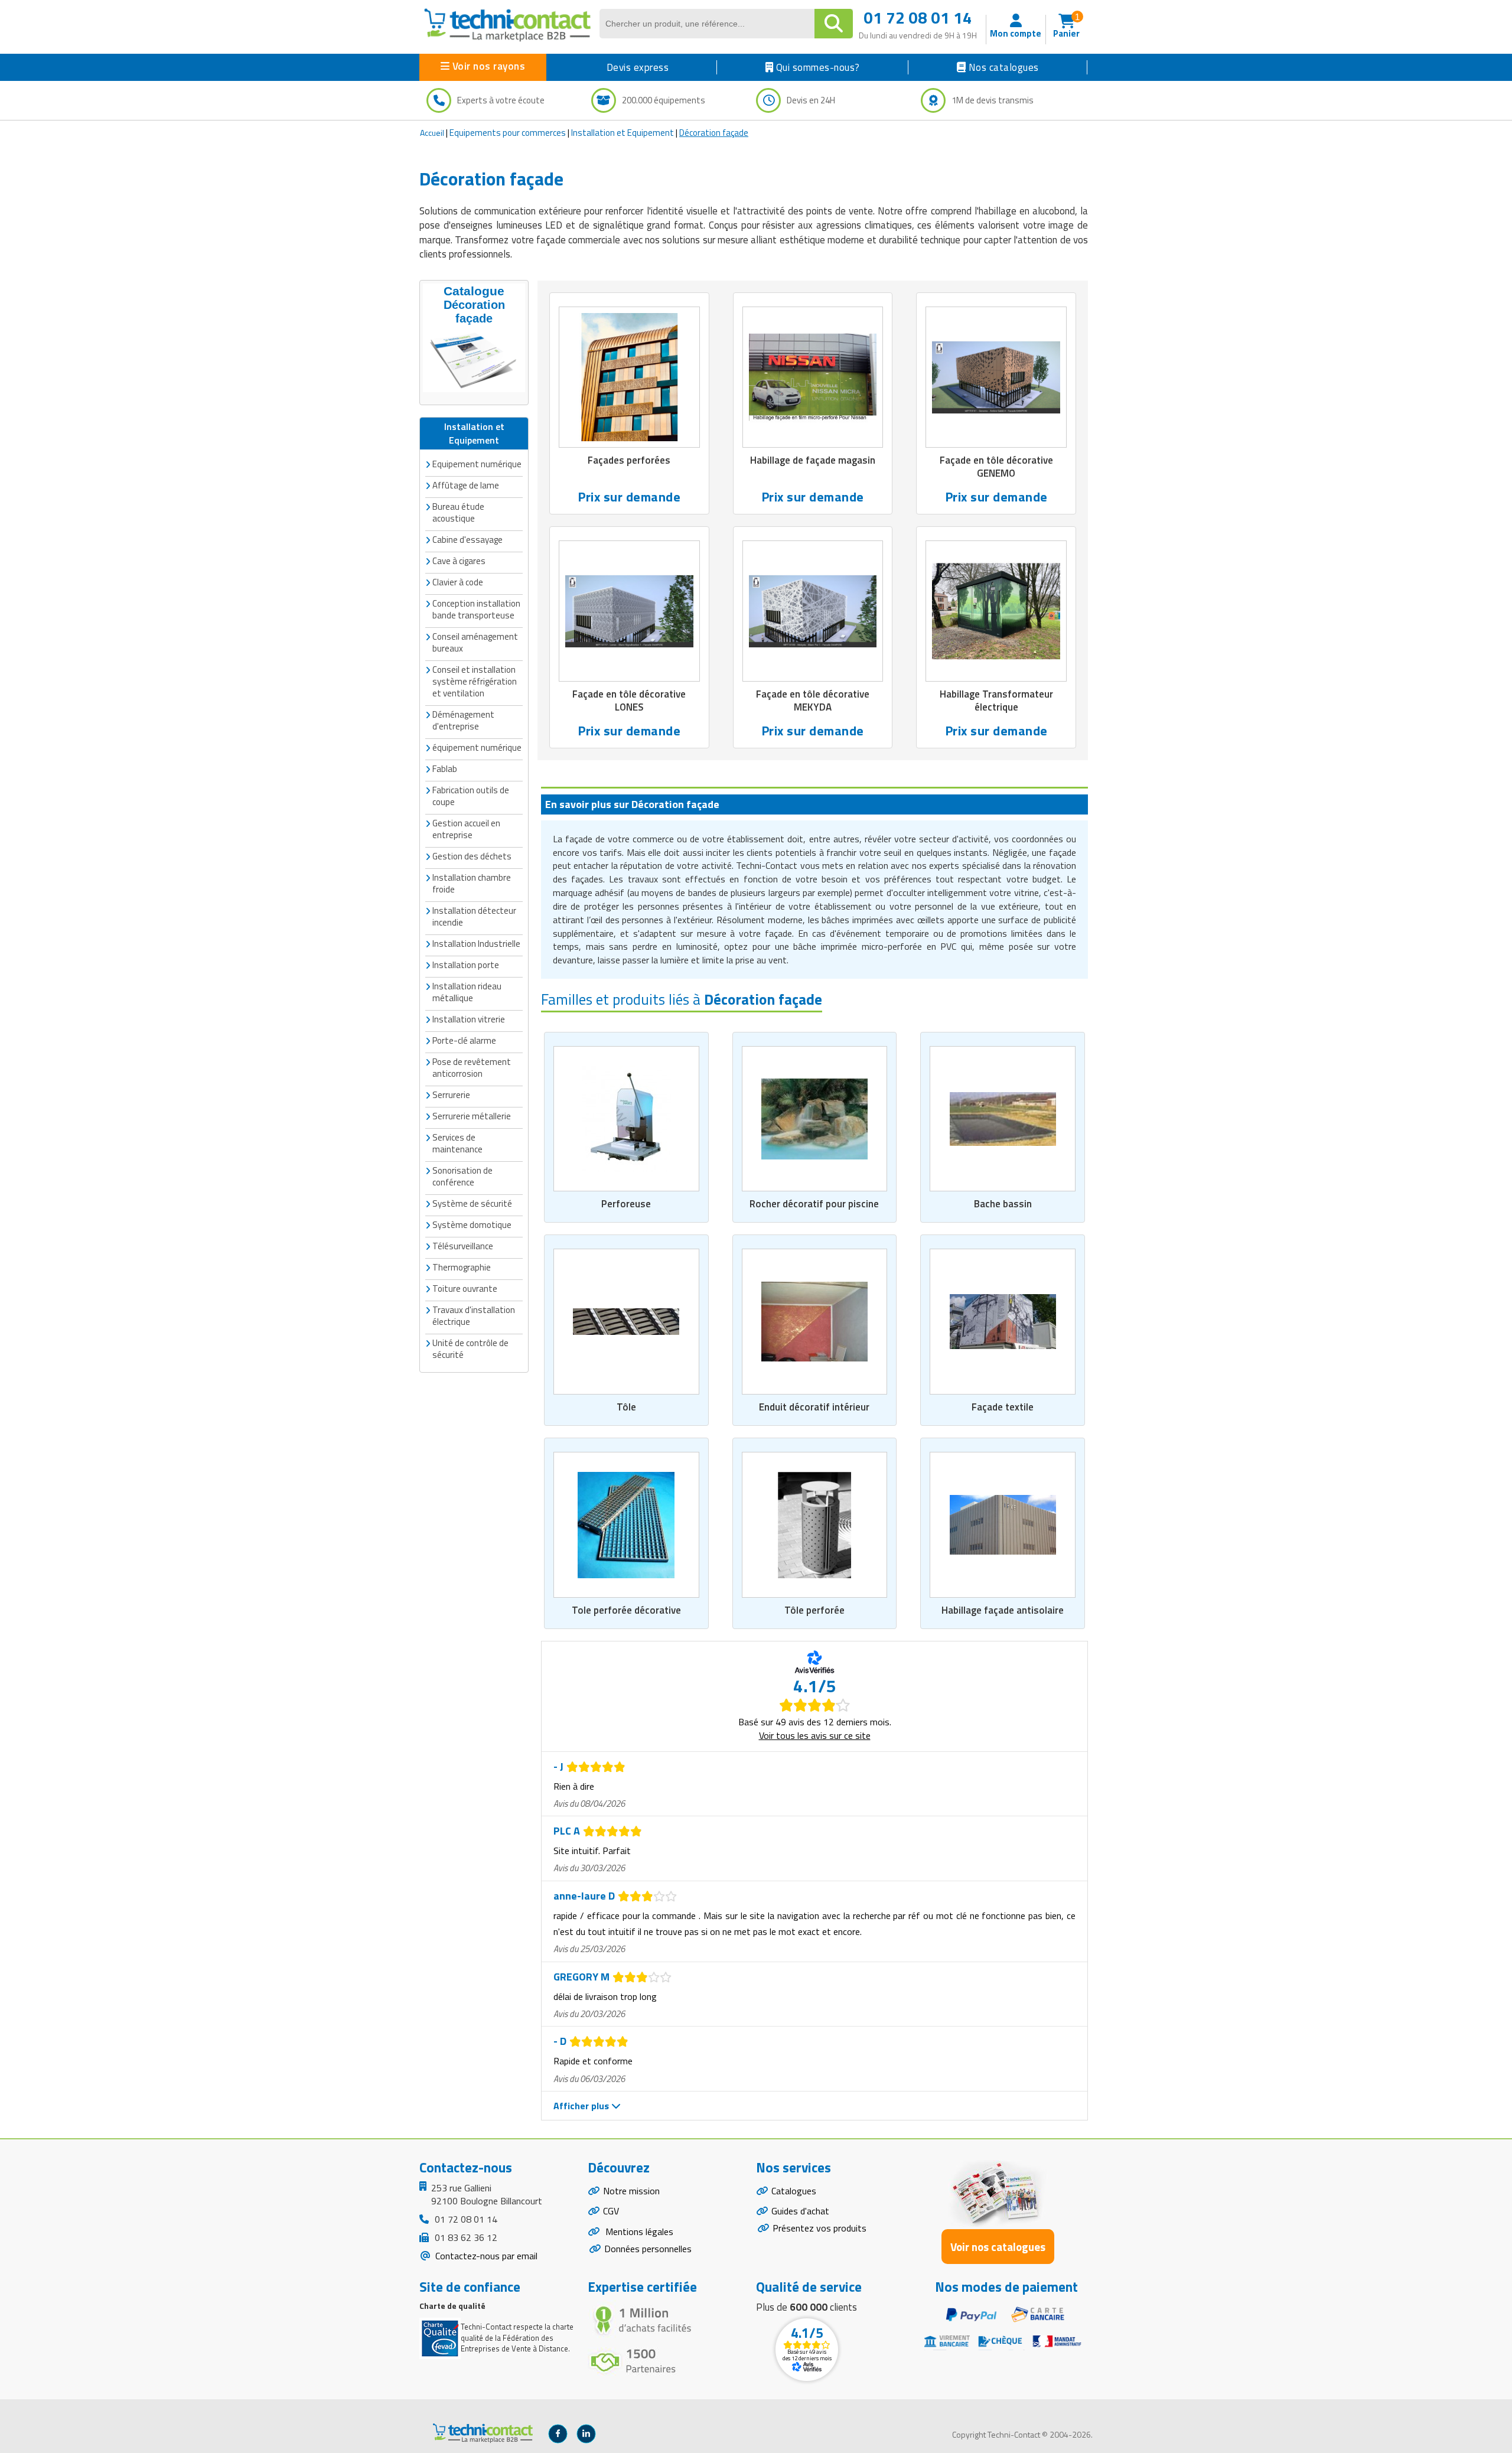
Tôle (626, 1407)
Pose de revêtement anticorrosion (472, 1068)
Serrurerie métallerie (472, 1116)
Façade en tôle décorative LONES (629, 701)
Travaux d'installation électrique (474, 1316)
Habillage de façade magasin (813, 460)
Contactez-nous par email (485, 2256)
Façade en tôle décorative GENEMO (996, 467)
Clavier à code (458, 582)
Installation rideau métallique (467, 992)
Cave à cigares (459, 561)
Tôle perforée (814, 1610)
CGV (611, 2211)
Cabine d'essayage (467, 540)
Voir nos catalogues (998, 2247)
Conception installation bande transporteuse (476, 609)
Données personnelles (648, 2249)
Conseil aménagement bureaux (475, 642)
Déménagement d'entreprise (463, 720)
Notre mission (631, 2191)
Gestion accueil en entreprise (466, 829)
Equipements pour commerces (508, 133)
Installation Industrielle (476, 944)
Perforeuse (626, 1204)
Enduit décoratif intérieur (814, 1407)
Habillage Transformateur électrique (996, 701)
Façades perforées (629, 460)
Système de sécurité (472, 1203)
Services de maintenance (457, 1143)
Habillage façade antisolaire (1003, 1610)
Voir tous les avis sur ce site (815, 1735)
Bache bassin (1003, 1204)
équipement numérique (477, 747)
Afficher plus (582, 2106)
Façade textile (1003, 1407)
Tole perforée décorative (626, 1610)
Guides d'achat (800, 2211)
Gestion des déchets (472, 856)
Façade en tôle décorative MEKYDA (813, 701)
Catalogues (794, 2191)
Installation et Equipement (623, 133)
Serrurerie (451, 1095)
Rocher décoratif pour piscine (814, 1204)
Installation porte (466, 965)
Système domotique (472, 1225)
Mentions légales (638, 2232)
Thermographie (462, 1267)
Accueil (432, 133)
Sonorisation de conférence (462, 1176)
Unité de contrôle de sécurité (470, 1349)
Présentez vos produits (819, 2228)
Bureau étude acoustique (458, 512)
